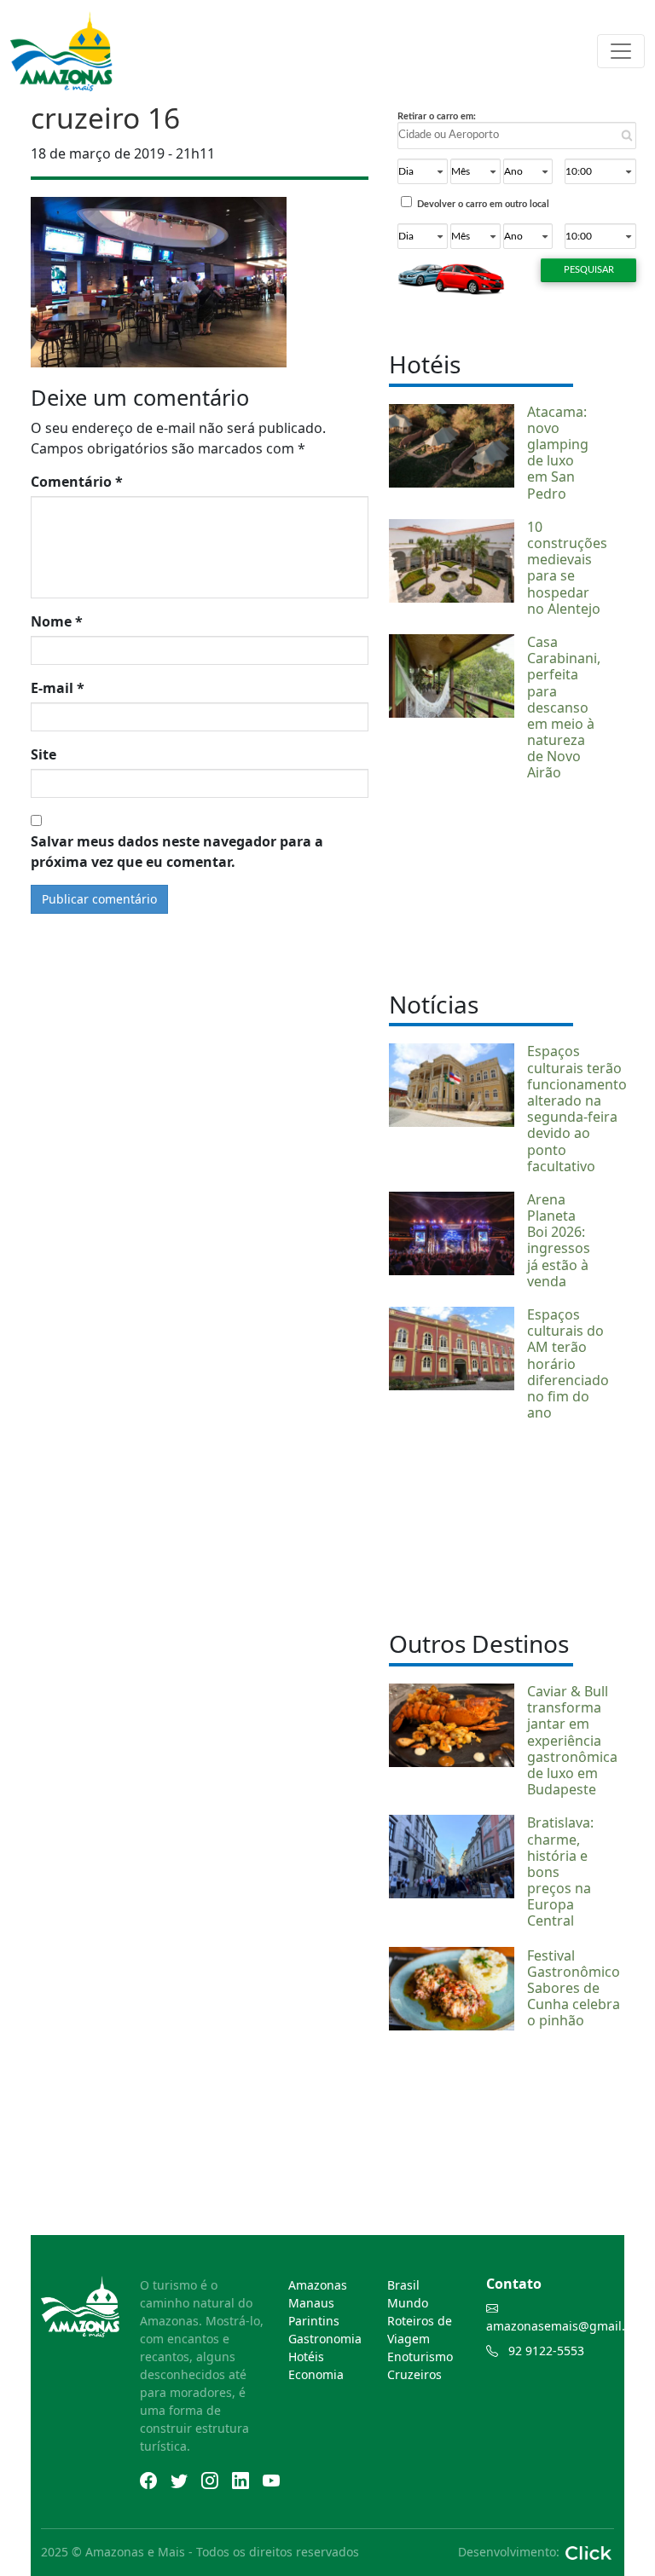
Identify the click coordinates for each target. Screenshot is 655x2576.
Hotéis (306, 2357)
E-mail (58, 688)
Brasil (403, 2285)
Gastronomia (325, 2339)
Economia (316, 2374)
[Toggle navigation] (621, 51)
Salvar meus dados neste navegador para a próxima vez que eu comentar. (177, 852)
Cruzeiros (414, 2374)
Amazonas (318, 2285)
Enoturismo (420, 2357)
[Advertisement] (481, 884)
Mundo (408, 2303)
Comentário (77, 482)
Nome (57, 621)
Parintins (314, 2321)
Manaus (311, 2303)
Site (43, 754)
